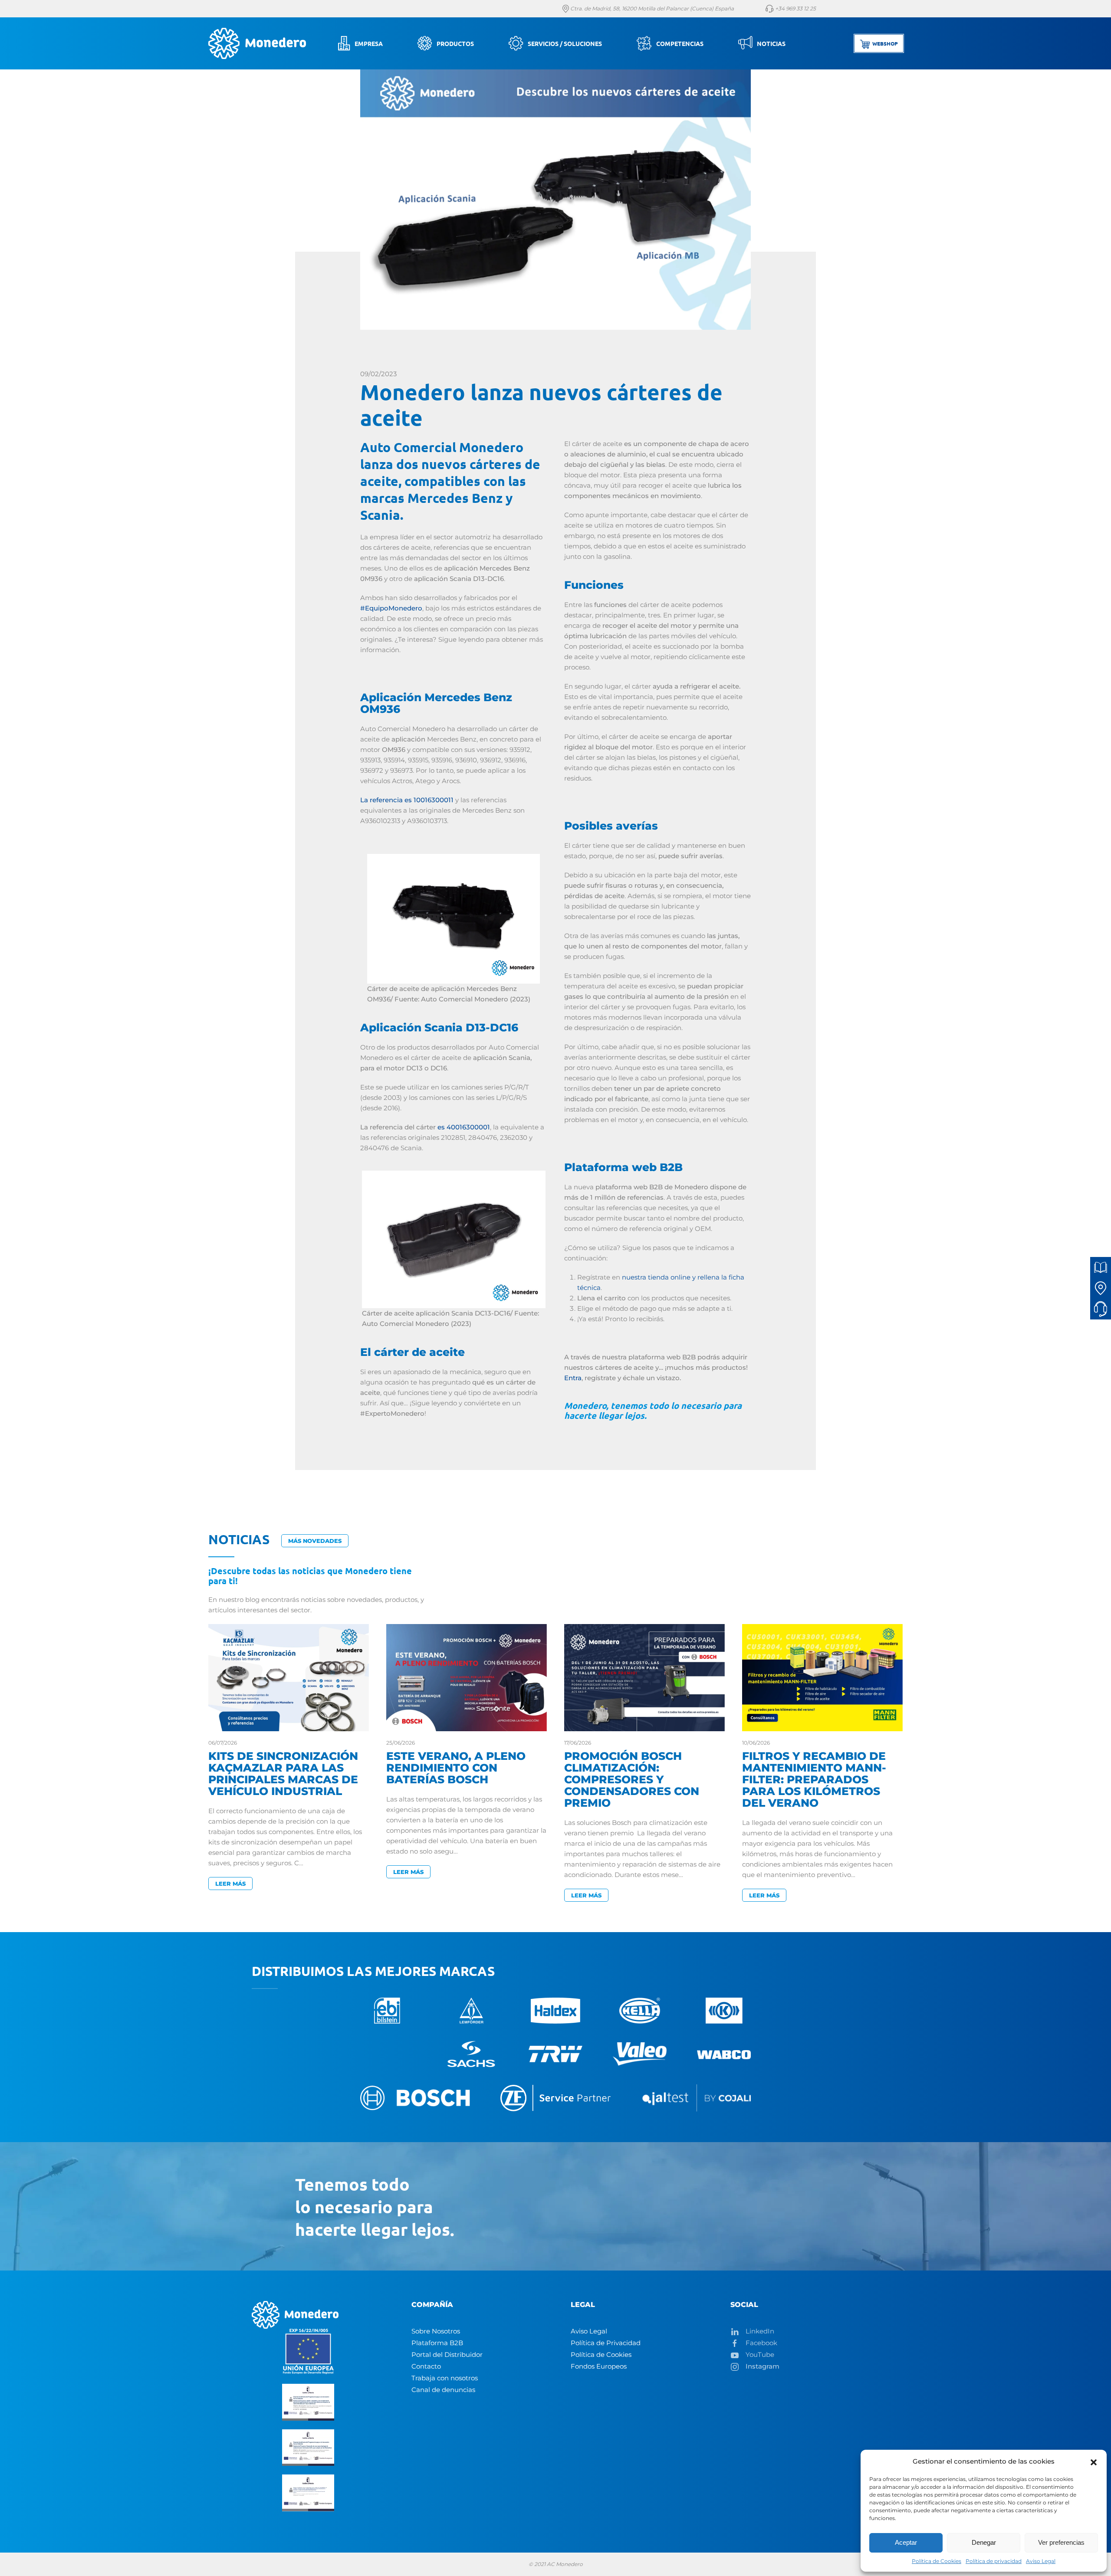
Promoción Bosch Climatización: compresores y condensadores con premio (632, 1779)
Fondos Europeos (599, 2366)
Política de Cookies (937, 2561)
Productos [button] (455, 43)
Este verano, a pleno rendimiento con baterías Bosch (456, 1768)
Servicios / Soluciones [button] (565, 43)
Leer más (230, 1884)
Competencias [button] (680, 43)
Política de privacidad (994, 2561)
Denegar (984, 2542)
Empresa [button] (369, 43)
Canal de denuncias (443, 2390)
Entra (573, 1378)
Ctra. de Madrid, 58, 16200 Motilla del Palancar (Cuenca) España (651, 8)
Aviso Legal (1041, 2561)
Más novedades (315, 1541)
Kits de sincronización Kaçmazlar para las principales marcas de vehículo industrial (283, 1774)
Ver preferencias (1061, 2542)
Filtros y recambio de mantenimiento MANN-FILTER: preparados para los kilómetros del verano (814, 1779)
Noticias (771, 43)
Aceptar (906, 2542)
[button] (1094, 2461)
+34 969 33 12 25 (795, 8)
